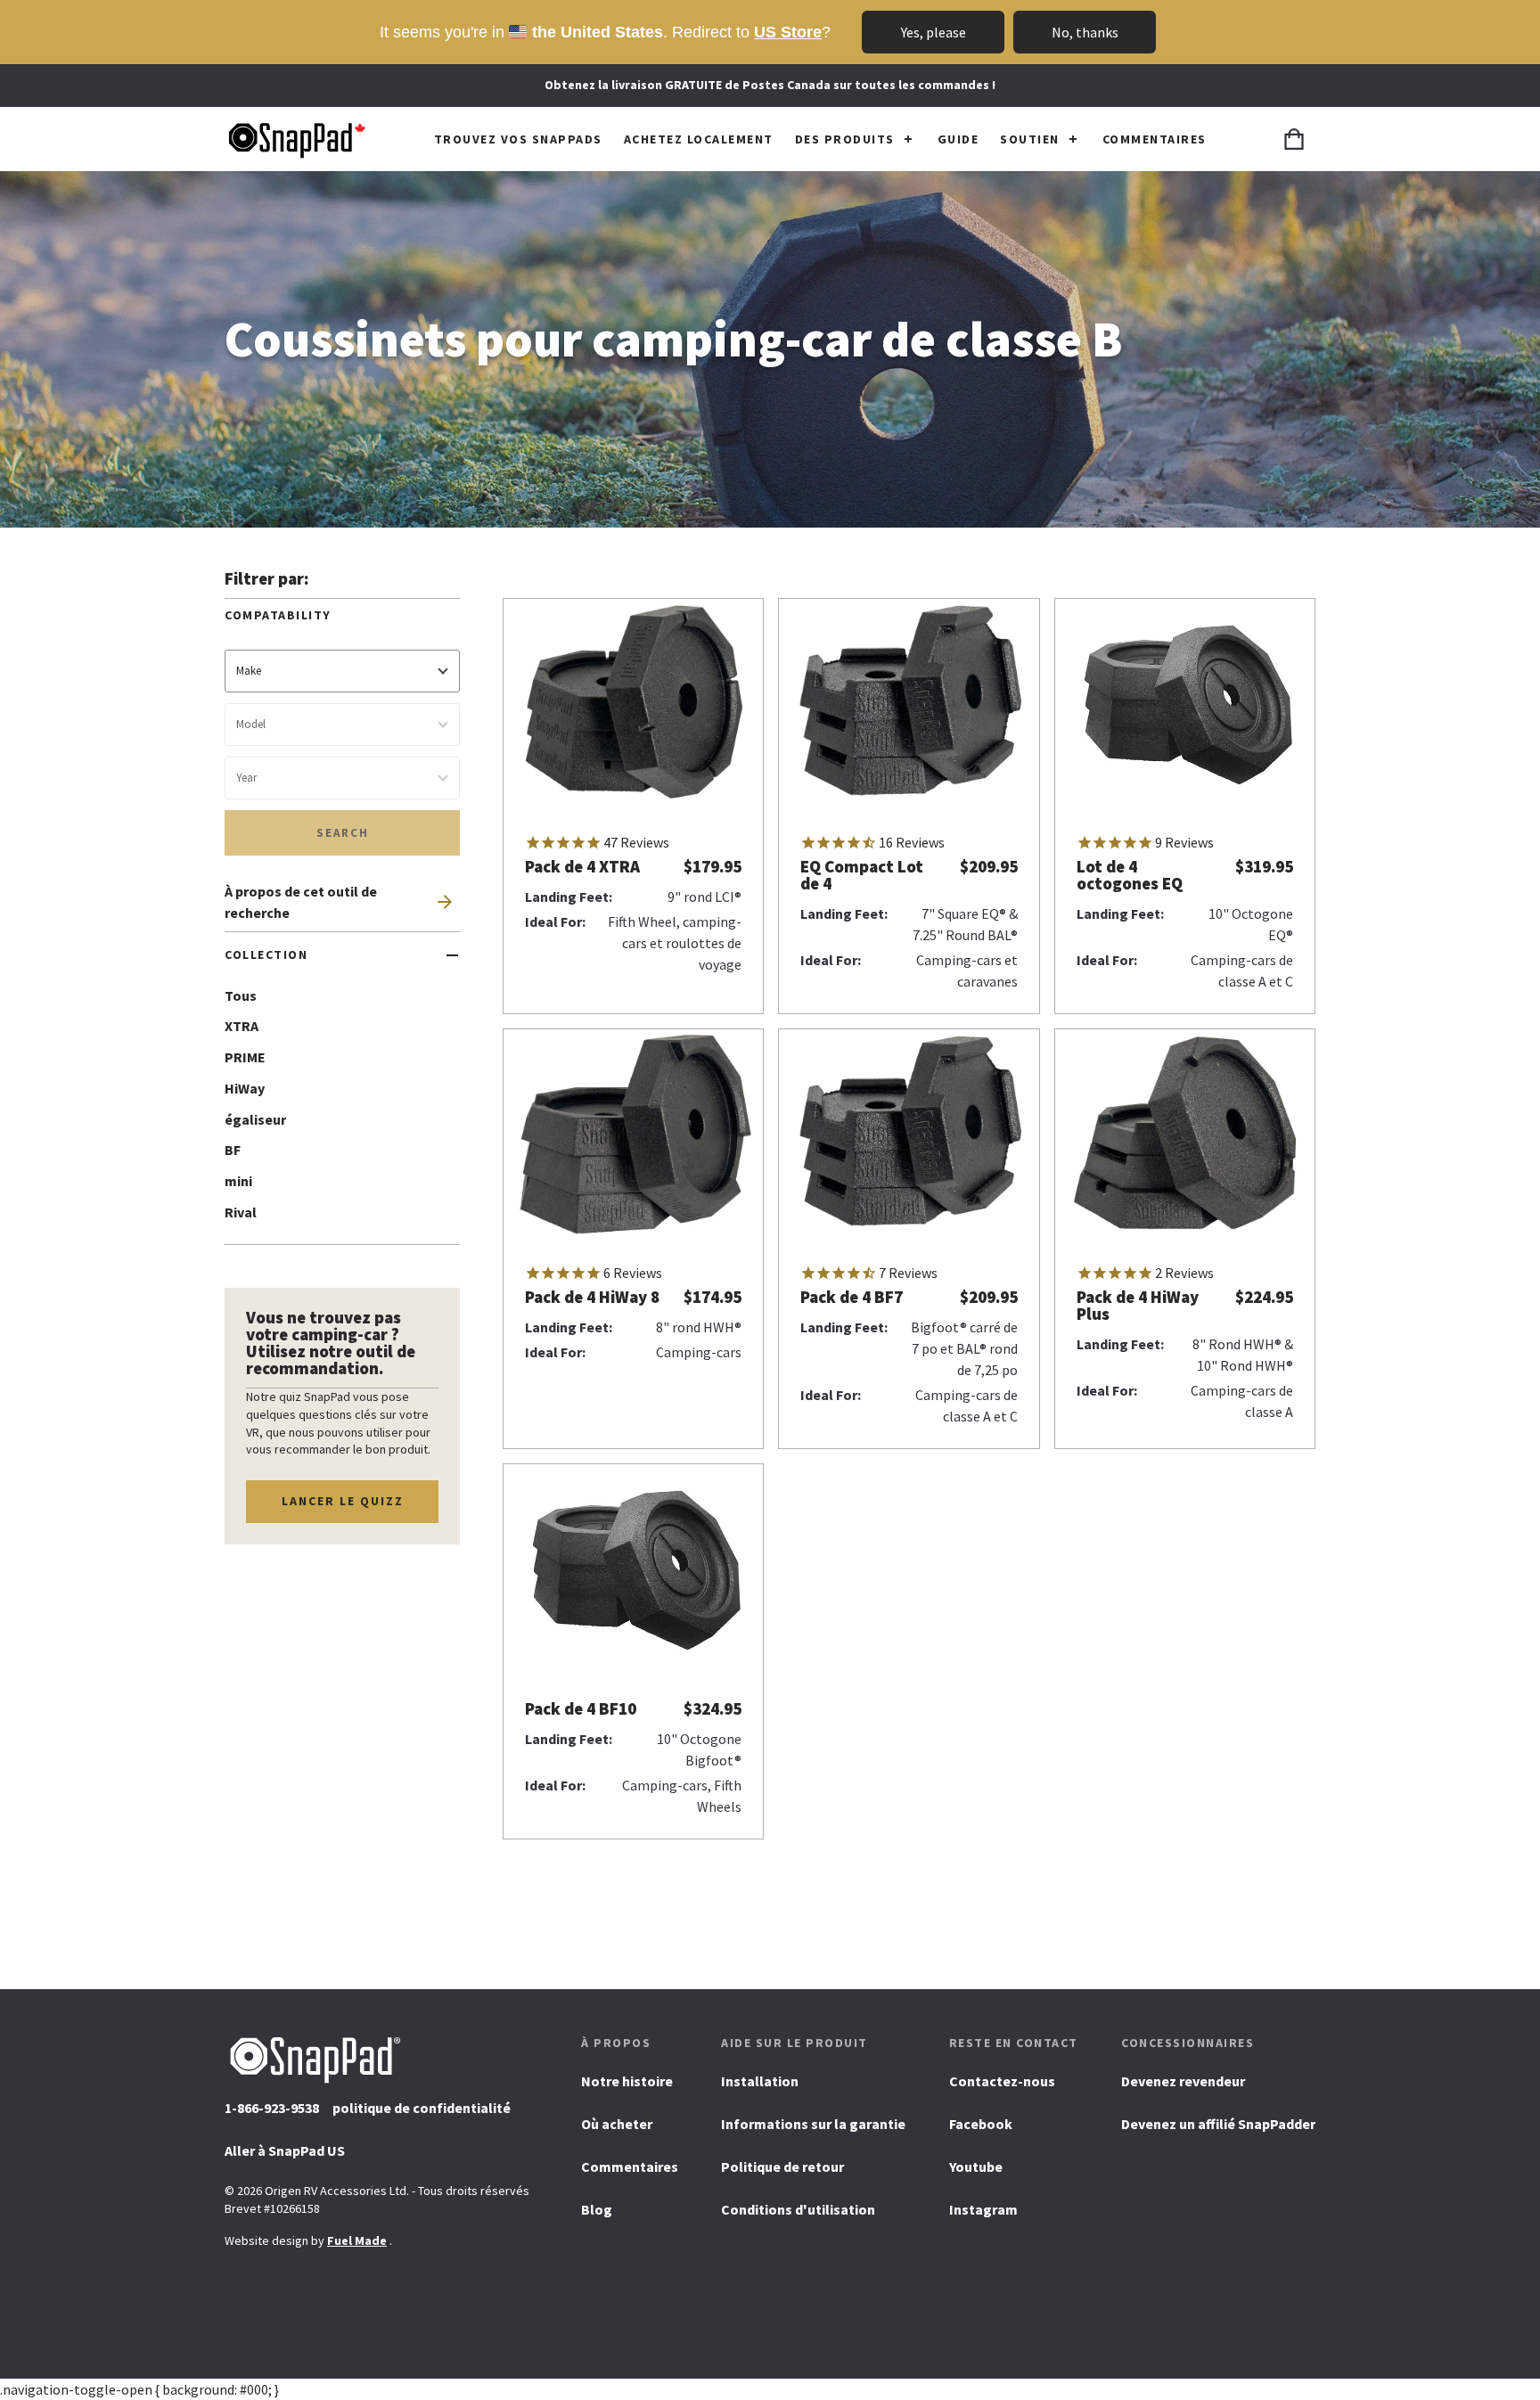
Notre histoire (627, 2081)
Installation (760, 2081)
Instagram (983, 2216)
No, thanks (1085, 32)
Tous (241, 995)
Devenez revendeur (1183, 2081)
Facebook (981, 2130)
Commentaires (1155, 139)
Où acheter (617, 2124)
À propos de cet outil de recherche (301, 902)
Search (343, 833)
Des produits (845, 139)
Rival (241, 1212)
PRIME (245, 1057)
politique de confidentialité (422, 2108)
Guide (958, 139)
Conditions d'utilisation (798, 2209)
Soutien (1030, 139)
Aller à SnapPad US (285, 2157)
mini (238, 1181)
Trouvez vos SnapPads (518, 139)
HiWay (245, 1088)
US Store (788, 32)
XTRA (242, 1026)
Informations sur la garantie (813, 2124)
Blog (597, 2209)
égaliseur (255, 1119)
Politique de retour (782, 2167)
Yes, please (934, 32)
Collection (266, 954)
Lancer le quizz (343, 1501)
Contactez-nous (1002, 2081)
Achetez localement (699, 139)
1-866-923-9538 (272, 2108)
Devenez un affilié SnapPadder (1218, 2124)
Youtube (976, 2173)
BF (233, 1150)
